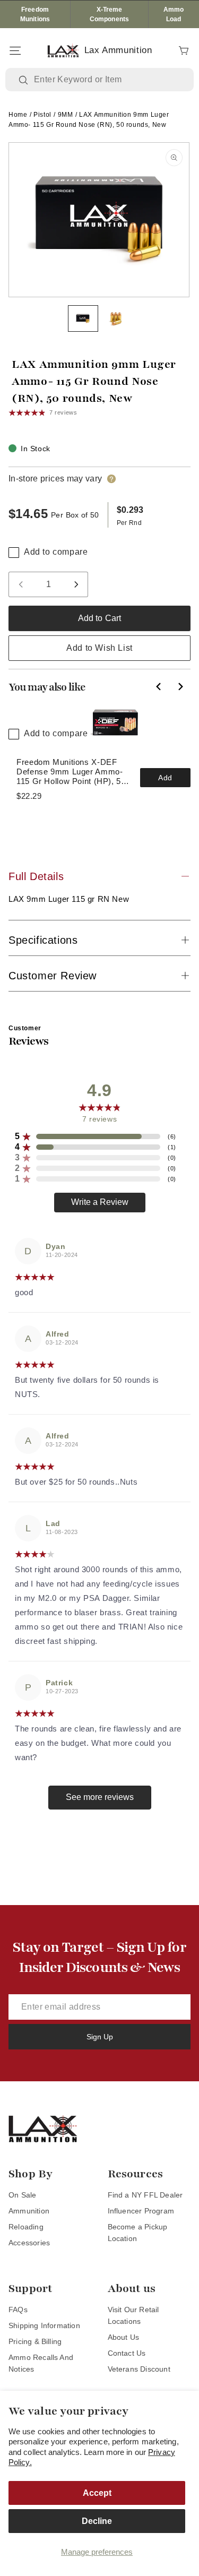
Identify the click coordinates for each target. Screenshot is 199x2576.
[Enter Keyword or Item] (24, 80)
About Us (124, 2337)
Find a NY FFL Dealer (145, 2195)
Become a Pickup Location (138, 2233)
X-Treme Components (109, 14)
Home (18, 115)
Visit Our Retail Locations (133, 2315)
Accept (97, 2493)
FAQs (18, 2310)
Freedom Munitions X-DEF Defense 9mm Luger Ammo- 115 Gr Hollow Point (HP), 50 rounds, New (71, 772)
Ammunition (29, 2211)
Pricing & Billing (35, 2341)
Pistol (42, 115)
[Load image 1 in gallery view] (83, 318)
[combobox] (107, 80)
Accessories (29, 2243)
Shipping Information (44, 2325)
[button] (15, 50)
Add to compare (56, 552)
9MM (66, 115)
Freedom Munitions (35, 14)
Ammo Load (174, 14)
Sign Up (100, 2037)
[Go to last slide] (159, 687)
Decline (97, 2521)
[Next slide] (180, 687)
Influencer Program (141, 2211)
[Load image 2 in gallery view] (116, 318)
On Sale (22, 2195)
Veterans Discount (139, 2369)
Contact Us (127, 2353)
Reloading (26, 2227)
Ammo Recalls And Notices (41, 2363)
